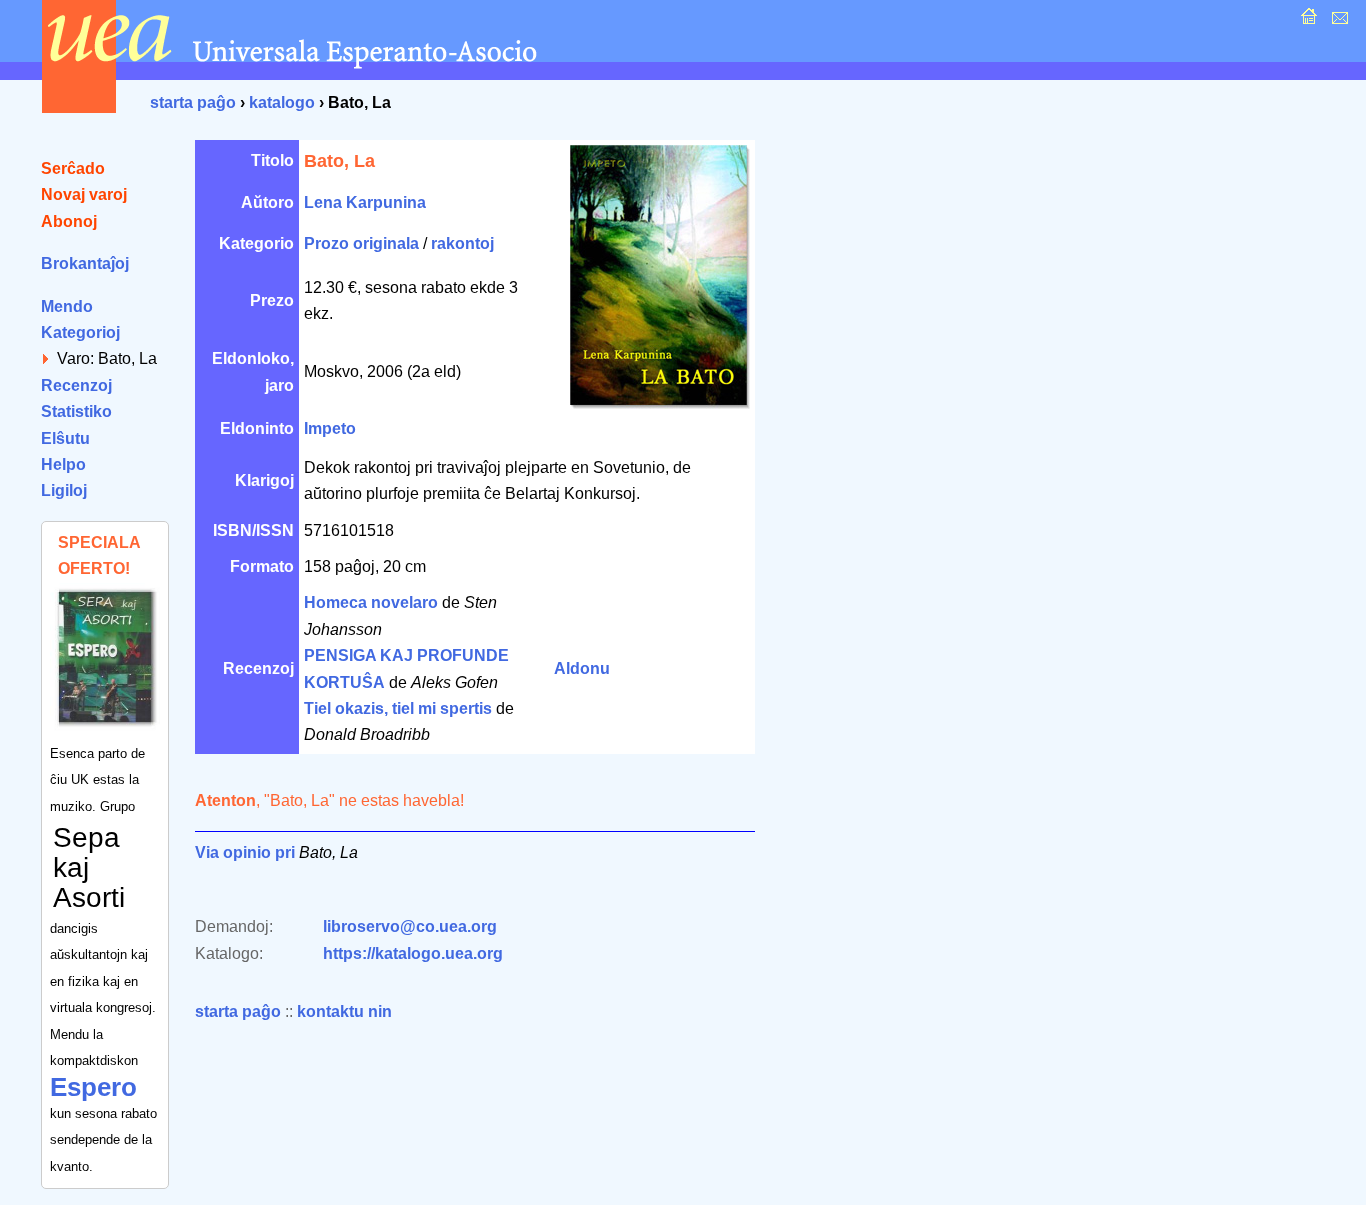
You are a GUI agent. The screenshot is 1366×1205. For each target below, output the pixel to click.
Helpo (63, 464)
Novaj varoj (84, 194)
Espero (93, 1087)
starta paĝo (193, 102)
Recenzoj (76, 385)
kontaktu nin (344, 1011)
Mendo (67, 306)
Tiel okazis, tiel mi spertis (398, 708)
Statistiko (76, 411)
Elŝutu (65, 438)
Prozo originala (361, 243)
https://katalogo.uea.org (413, 953)
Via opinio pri (245, 852)
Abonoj (69, 221)
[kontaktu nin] (1337, 21)
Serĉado (73, 168)
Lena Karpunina (365, 202)
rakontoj (462, 243)
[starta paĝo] (1306, 21)
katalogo (282, 102)
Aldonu (582, 668)
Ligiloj (64, 490)
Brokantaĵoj (85, 263)
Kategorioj (80, 332)
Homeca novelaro (371, 602)
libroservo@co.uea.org (410, 926)
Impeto (330, 428)
